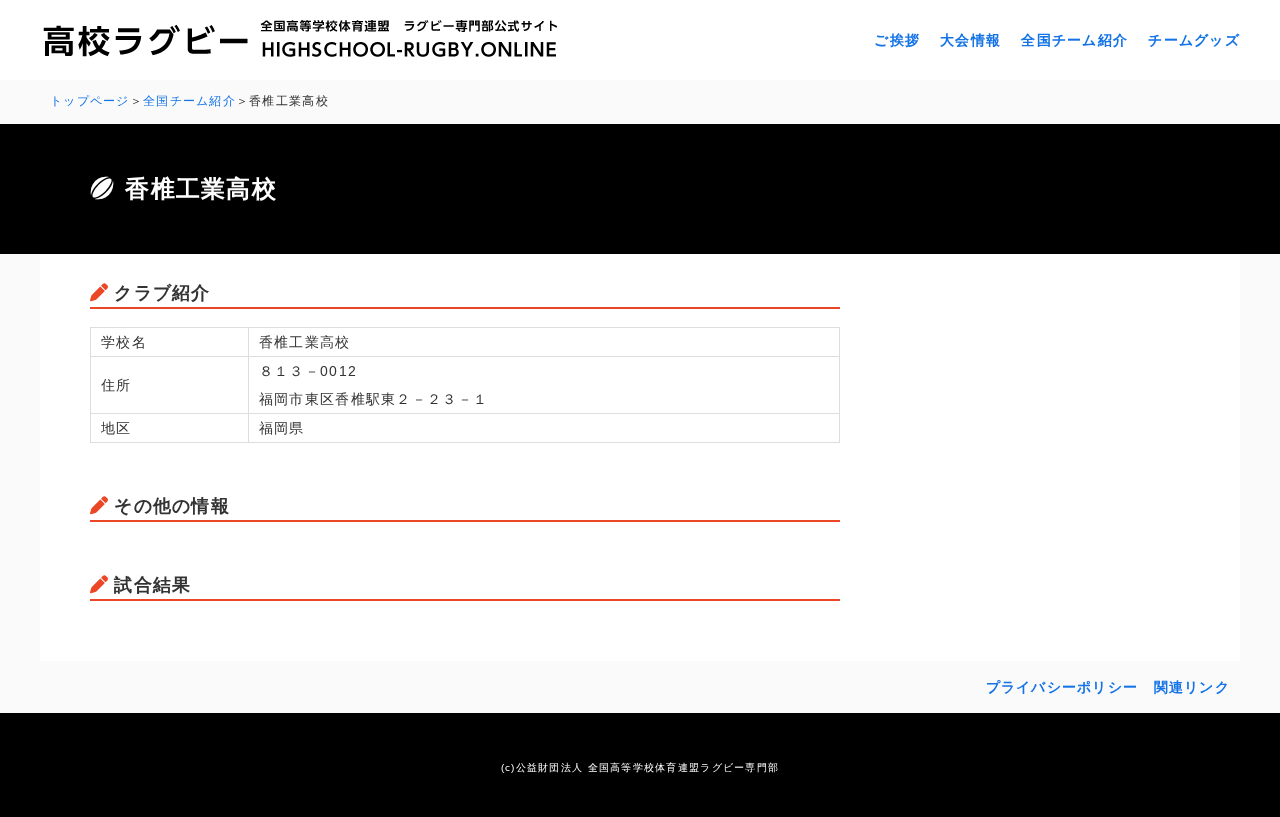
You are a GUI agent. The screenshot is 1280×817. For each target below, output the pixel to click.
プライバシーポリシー (1062, 687)
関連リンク (1192, 687)
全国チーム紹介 (1074, 40)
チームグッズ (1194, 40)
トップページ (90, 101)
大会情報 (970, 40)
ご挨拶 (897, 40)
